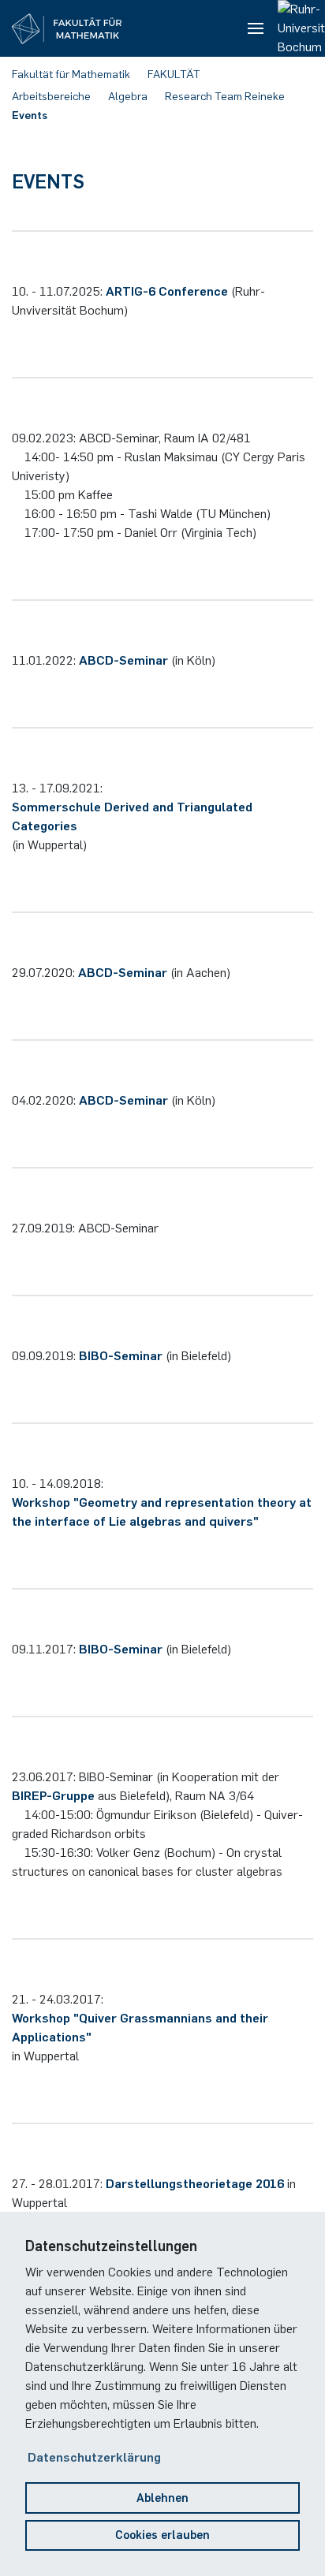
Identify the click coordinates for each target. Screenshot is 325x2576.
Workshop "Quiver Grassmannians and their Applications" (140, 2028)
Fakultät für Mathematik (71, 75)
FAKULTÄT (174, 75)
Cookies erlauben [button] (162, 2535)
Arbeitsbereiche (51, 97)
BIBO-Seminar (121, 1356)
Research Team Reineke (225, 97)
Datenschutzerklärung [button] (94, 2457)
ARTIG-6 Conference (167, 291)
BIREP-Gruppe (53, 1796)
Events (30, 116)
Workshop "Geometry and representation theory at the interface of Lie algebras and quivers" (162, 1512)
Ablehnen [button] (162, 2498)
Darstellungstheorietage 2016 (195, 2184)
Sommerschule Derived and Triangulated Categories (132, 816)
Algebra (128, 97)
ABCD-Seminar (123, 660)
